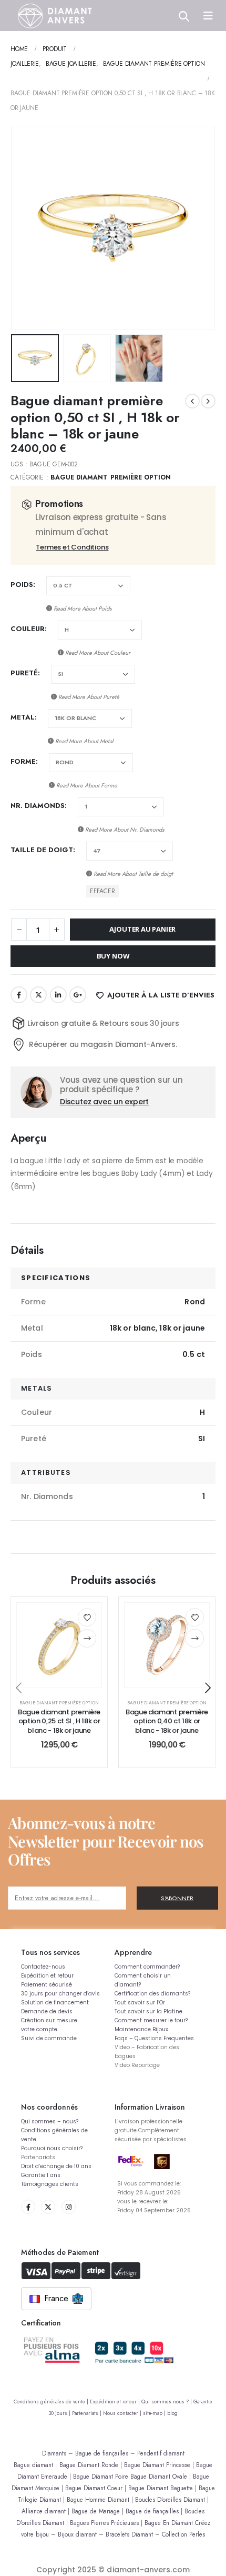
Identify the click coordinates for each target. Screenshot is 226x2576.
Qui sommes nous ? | (167, 2402)
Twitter (38, 995)
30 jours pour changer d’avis (60, 1994)
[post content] (59, 1645)
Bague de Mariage (96, 2511)
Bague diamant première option (111, 477)
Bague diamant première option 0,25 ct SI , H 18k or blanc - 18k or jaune (59, 1721)
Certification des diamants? (152, 1994)
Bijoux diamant (77, 2534)
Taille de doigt (42, 850)
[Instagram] (69, 2207)
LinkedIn (58, 995)
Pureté (24, 673)
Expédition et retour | (116, 2402)
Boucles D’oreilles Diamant (170, 2499)
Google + (78, 995)
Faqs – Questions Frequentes (154, 2038)
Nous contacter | (123, 2413)
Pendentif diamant (161, 2453)
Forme (23, 761)
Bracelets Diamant (129, 2534)
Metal (23, 717)
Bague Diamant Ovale (159, 2476)
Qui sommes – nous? (50, 2121)
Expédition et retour (47, 1976)
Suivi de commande (49, 2038)
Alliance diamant (44, 2511)
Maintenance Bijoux (141, 2029)
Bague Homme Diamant (98, 2499)
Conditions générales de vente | (52, 2402)
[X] (48, 2207)
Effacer (102, 891)
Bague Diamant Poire (101, 2476)
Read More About (82, 608)
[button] (24, 228)
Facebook (19, 995)
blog (172, 2413)
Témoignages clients (50, 2184)
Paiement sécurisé (47, 1985)
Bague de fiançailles (102, 2453)
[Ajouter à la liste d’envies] (87, 1617)
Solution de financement (55, 2003)
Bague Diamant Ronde (89, 2465)
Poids (22, 585)
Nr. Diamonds (38, 806)
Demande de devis (47, 2011)
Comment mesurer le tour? (151, 2020)
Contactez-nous (43, 1967)
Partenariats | (88, 2413)
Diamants (54, 2453)
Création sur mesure (49, 2020)
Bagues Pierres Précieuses (104, 2523)
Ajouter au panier (142, 929)
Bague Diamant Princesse (157, 2465)
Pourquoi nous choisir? (52, 2148)
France (56, 2298)
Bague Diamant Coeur (94, 2488)
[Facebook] (28, 2207)
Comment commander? (147, 1967)
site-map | (155, 2413)
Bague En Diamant (169, 2523)
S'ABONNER (177, 1898)
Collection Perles (183, 2534)
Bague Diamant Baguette (161, 2488)
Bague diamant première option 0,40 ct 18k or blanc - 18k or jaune (167, 1721)
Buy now (113, 956)
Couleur (28, 629)
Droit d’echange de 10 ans (56, 2166)
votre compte (39, 2029)
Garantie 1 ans (41, 2175)
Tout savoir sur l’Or (140, 2003)
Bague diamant (33, 2465)
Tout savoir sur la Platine (148, 2011)
